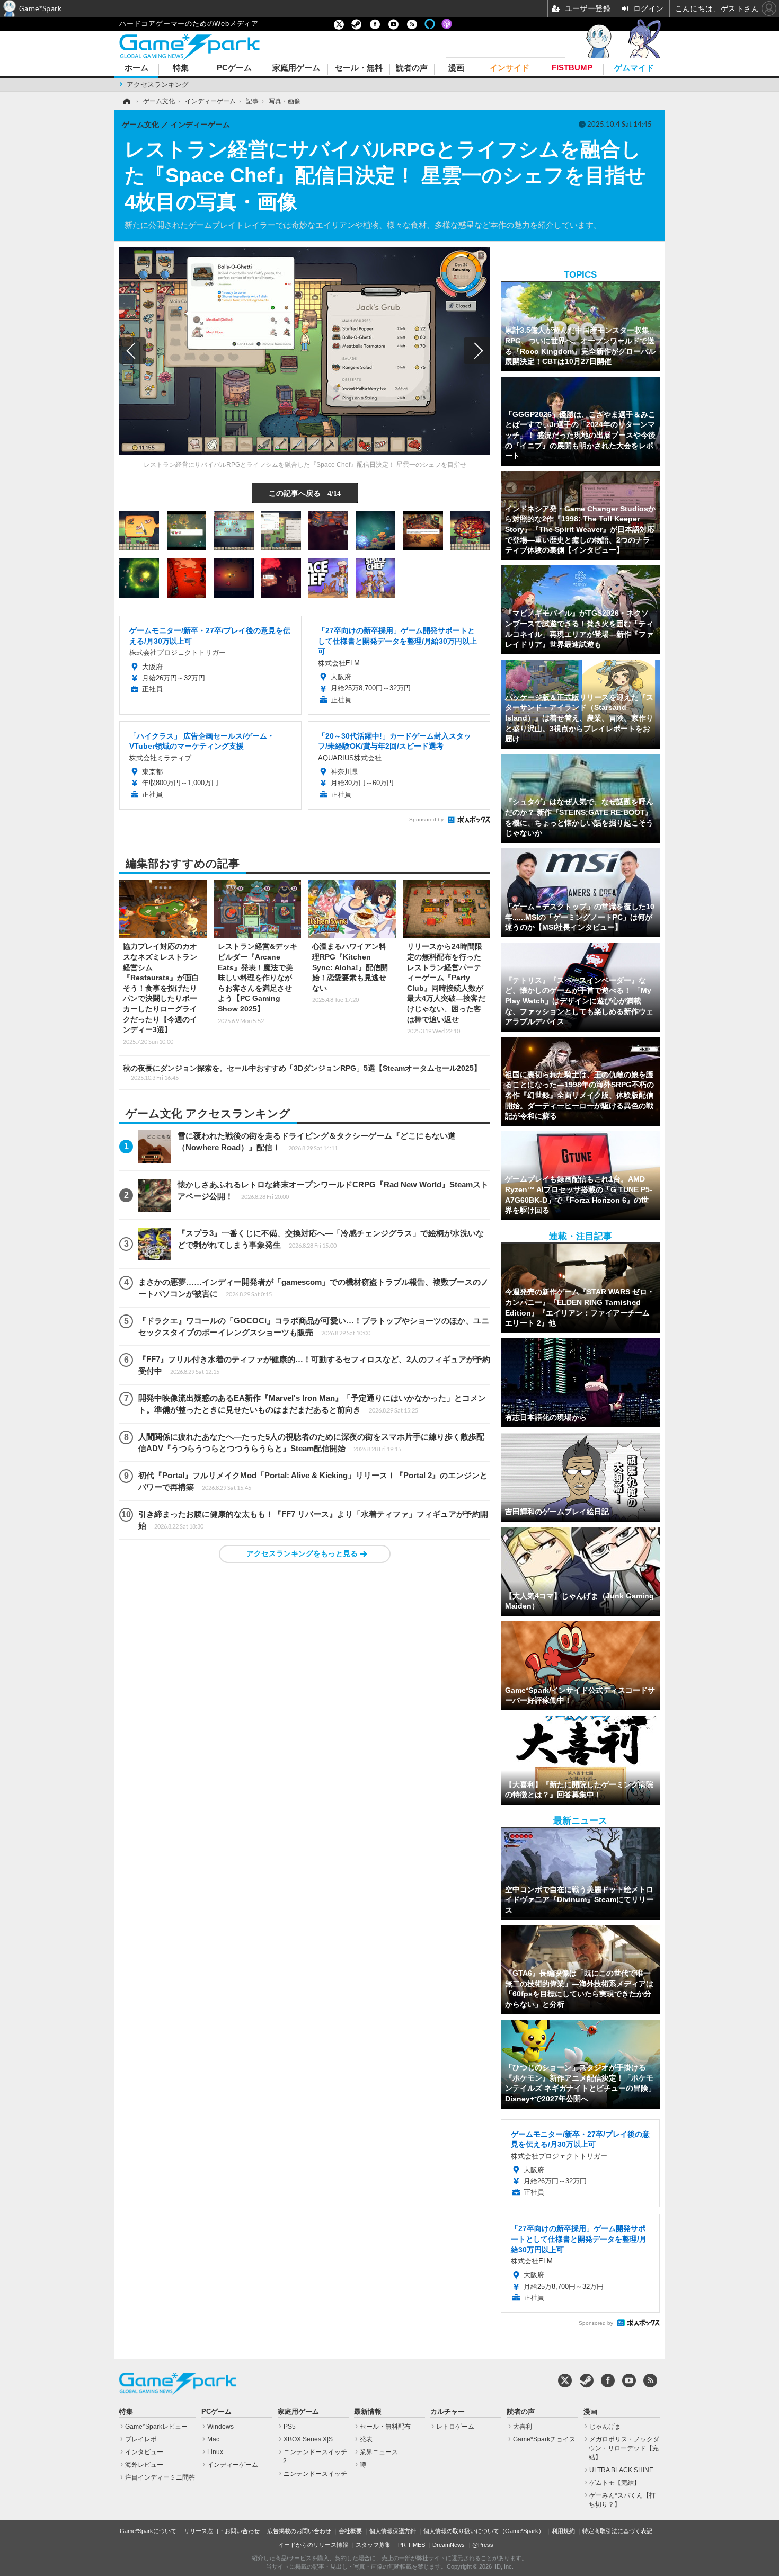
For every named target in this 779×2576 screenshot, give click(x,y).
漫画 (456, 68)
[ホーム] (126, 101)
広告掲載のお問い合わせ (299, 2531)
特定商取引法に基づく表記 (617, 2531)
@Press (483, 2545)
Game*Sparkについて (148, 2531)
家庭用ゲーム (296, 68)
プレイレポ (141, 2439)
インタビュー (144, 2452)
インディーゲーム (233, 2465)
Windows (220, 2427)
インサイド (510, 68)
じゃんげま (605, 2427)
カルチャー (448, 2412)
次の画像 (477, 351)
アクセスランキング (158, 85)
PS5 (290, 2427)
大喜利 (523, 2427)
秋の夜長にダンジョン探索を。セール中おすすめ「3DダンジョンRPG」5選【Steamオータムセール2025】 (302, 1072)
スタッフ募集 (373, 2545)
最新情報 (368, 2412)
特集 (181, 68)
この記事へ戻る (305, 493)
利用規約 (563, 2531)
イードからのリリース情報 (313, 2545)
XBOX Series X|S (308, 2439)
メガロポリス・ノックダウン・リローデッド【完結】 (624, 2448)
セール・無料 (359, 68)
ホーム (136, 68)
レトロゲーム (455, 2427)
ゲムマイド (634, 68)
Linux (215, 2452)
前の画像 (132, 351)
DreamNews (449, 2545)
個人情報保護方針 (393, 2531)
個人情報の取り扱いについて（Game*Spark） (484, 2531)
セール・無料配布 (385, 2427)
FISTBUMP (572, 68)
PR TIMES (411, 2545)
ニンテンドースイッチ (315, 2474)
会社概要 (350, 2531)
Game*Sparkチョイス (544, 2439)
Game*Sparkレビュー (156, 2427)
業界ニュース (379, 2452)
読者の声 (412, 68)
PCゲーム (234, 68)
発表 (366, 2439)
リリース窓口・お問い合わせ (222, 2531)
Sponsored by (426, 819)
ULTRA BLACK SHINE (621, 2470)
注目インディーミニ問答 (160, 2477)
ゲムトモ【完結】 (615, 2483)
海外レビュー (144, 2465)
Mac (213, 2439)
